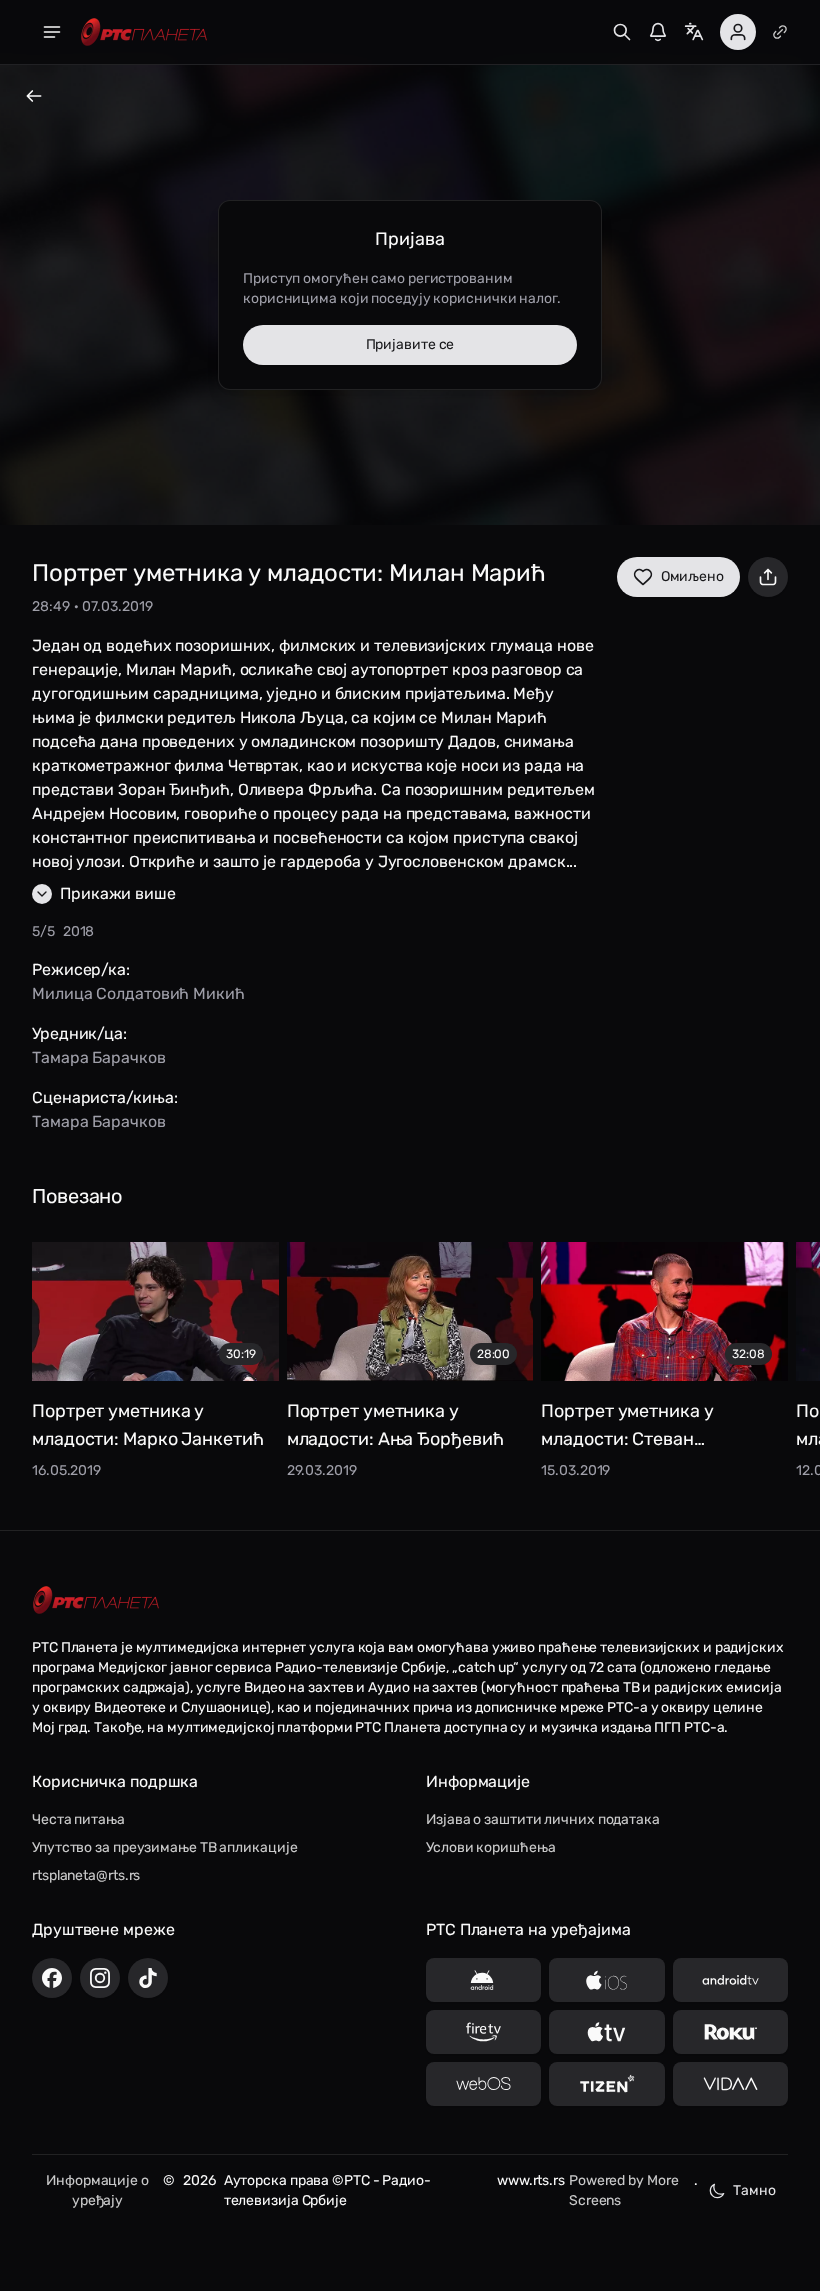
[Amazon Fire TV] (483, 2032)
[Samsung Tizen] (606, 2084)
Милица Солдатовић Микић (138, 993)
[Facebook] (52, 1978)
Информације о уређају (97, 2190)
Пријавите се (410, 344)
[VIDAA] (730, 2084)
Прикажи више (118, 893)
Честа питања (78, 1819)
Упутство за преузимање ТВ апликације (164, 1847)
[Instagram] (100, 1978)
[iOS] (606, 1980)
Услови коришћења (490, 1847)
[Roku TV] (730, 2032)
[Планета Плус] (780, 32)
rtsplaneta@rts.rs (86, 1875)
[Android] (483, 1980)
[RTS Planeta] (144, 32)
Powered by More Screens (624, 2190)
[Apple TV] (606, 2032)
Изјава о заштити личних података (543, 1819)
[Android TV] (730, 1980)
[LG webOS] (483, 2084)
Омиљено (692, 576)
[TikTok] (148, 1978)
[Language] (694, 32)
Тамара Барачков (99, 1057)
